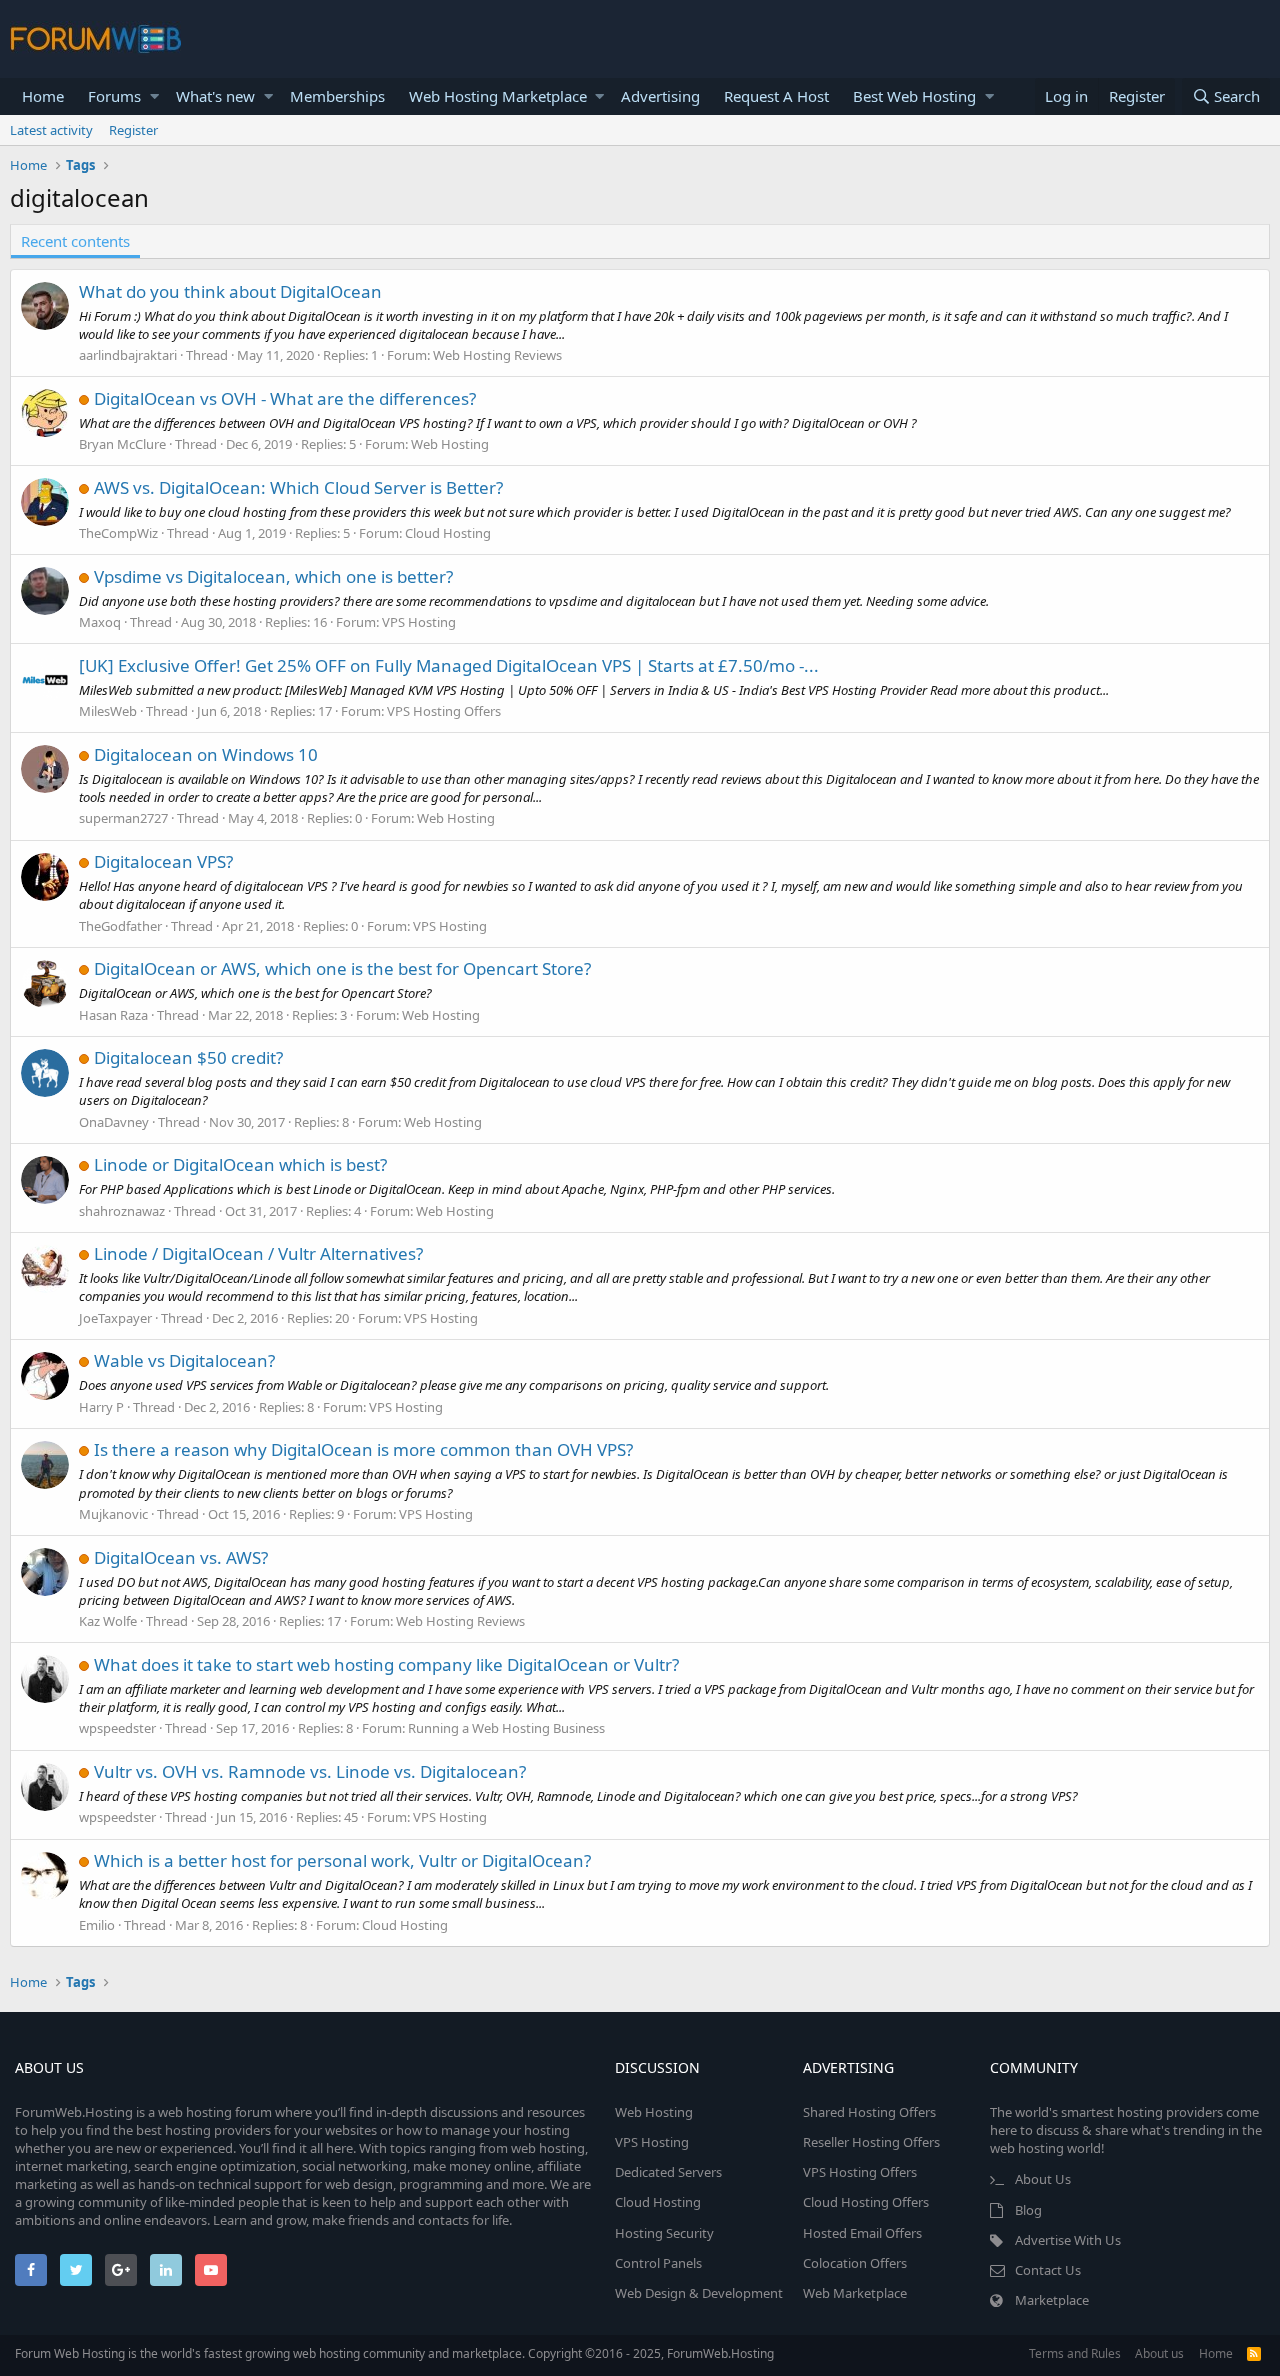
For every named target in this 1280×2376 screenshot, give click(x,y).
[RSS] (1254, 2353)
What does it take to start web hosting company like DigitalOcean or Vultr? (386, 1664)
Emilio (97, 1925)
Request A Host (776, 96)
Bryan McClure (122, 444)
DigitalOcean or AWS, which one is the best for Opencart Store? (342, 968)
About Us (1043, 2179)
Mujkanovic (113, 1514)
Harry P (101, 1407)
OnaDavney (114, 1122)
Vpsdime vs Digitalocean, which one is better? (273, 576)
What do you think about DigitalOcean (230, 291)
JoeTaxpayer (115, 1318)
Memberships (337, 96)
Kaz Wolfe (108, 1621)
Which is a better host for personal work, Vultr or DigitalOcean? (342, 1860)
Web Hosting (450, 444)
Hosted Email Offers (862, 2233)
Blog (1028, 2210)
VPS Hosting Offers (444, 711)
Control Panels (658, 2263)
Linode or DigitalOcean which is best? (240, 1164)
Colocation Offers (855, 2263)
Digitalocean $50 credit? (188, 1057)
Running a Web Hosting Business (506, 1728)
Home (43, 96)
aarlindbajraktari (128, 355)
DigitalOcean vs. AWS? (181, 1557)
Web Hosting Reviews (497, 355)
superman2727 (123, 818)
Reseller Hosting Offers (871, 2142)
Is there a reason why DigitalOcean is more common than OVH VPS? (363, 1449)
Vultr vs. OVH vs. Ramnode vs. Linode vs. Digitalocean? (310, 1771)
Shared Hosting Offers (869, 2112)
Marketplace (1052, 2300)
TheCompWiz (118, 533)
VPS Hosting (419, 622)
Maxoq (100, 622)
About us (1159, 2353)
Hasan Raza (113, 1015)
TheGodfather (120, 926)
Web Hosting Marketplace (498, 96)
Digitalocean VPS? (163, 861)
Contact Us (1048, 2270)
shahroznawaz (122, 1211)
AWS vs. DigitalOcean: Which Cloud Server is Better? (298, 487)
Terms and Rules (1075, 2353)
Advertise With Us (1068, 2240)
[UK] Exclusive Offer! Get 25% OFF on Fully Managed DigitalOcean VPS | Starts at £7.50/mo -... (449, 665)
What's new (215, 96)
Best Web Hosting (914, 96)
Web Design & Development (699, 2293)
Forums (114, 96)
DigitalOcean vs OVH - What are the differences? (285, 398)
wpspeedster (117, 1728)
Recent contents (75, 241)
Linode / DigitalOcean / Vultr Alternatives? (258, 1253)
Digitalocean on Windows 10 (206, 754)
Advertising (660, 96)
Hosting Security (664, 2233)
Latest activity (51, 130)
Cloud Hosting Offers (866, 2202)
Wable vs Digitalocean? (184, 1360)
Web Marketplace (855, 2293)
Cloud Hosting (448, 533)
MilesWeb (108, 711)
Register (133, 130)
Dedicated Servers (668, 2172)
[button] (154, 96)
